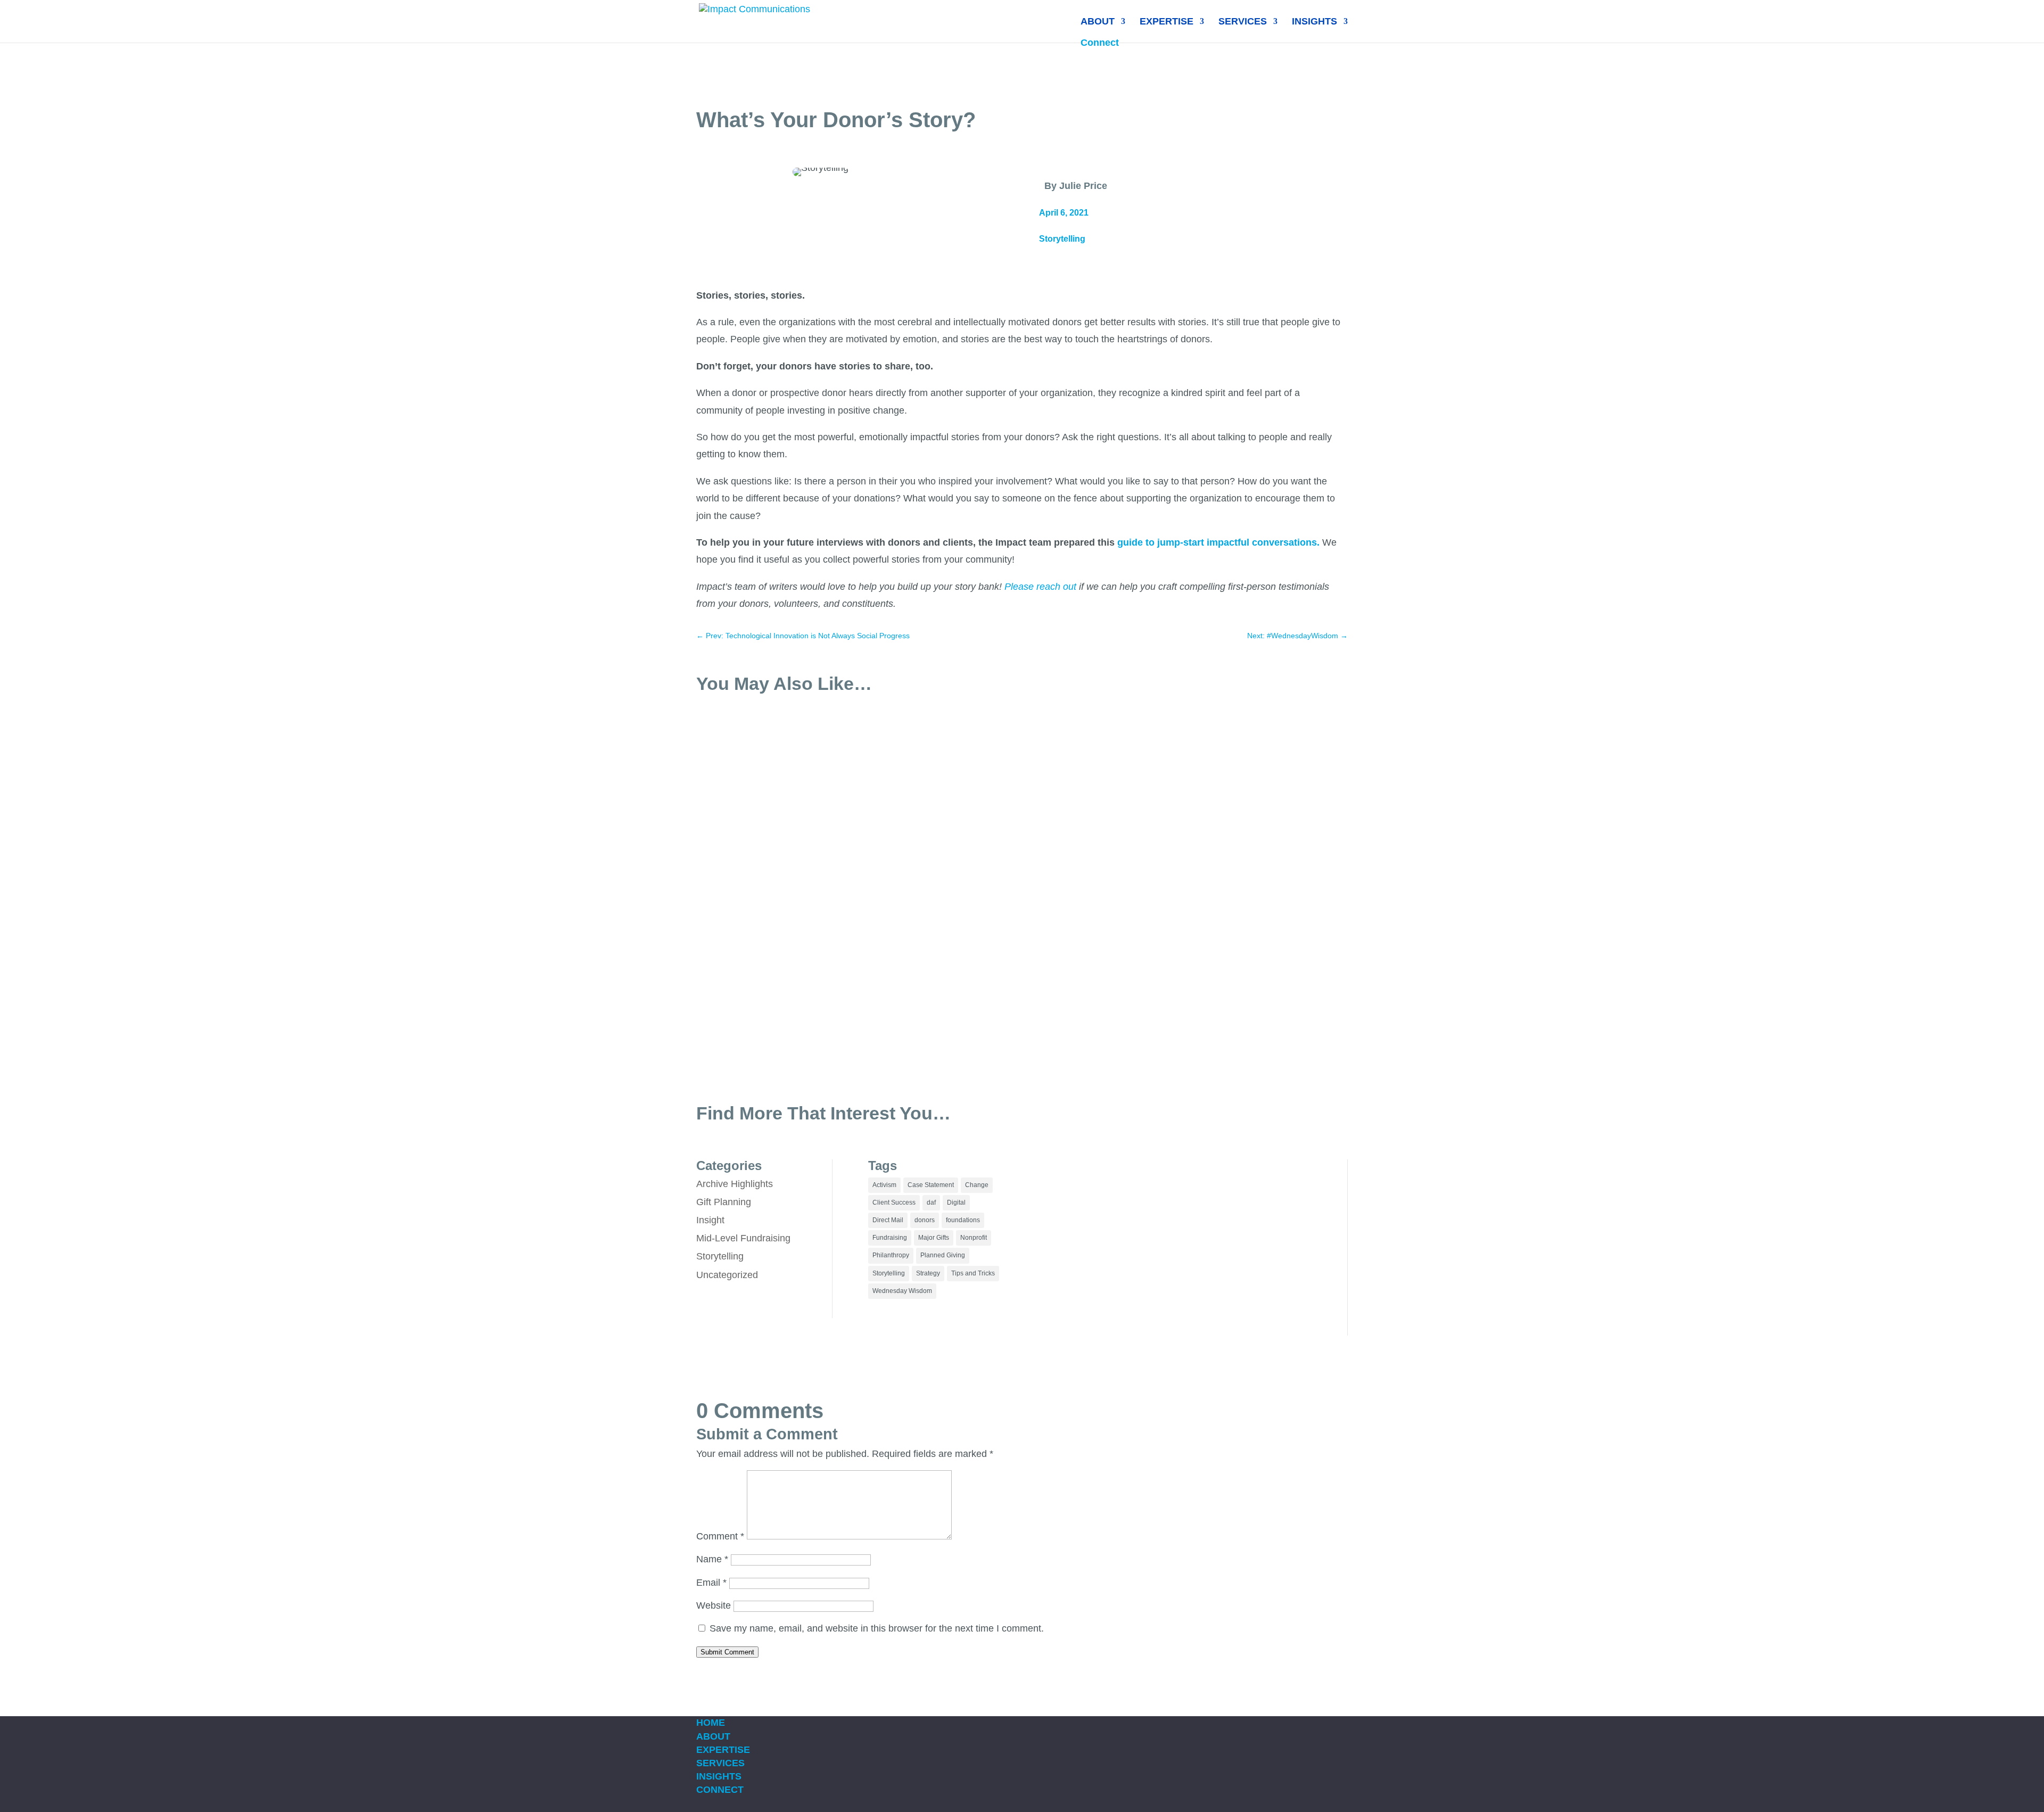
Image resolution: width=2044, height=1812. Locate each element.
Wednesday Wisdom (902, 1291)
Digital (956, 1202)
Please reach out (1042, 587)
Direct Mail (888, 1220)
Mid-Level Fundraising (743, 1238)
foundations (963, 1220)
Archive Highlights (735, 1184)
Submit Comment (727, 1652)
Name (712, 1559)
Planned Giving (943, 1255)
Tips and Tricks (973, 1273)
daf (931, 1202)
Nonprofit (974, 1238)
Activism (884, 1185)
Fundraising (890, 1238)
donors (925, 1220)
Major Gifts (934, 1238)
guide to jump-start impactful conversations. (1218, 542)
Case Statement (931, 1185)
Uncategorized (727, 1275)
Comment (720, 1536)
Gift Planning (724, 1202)
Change (977, 1185)
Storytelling (1062, 239)
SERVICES (1243, 22)
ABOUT (1098, 22)
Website (714, 1605)
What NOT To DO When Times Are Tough (799, 869)
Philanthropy (891, 1255)
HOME (711, 1723)
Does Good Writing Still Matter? (778, 751)
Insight (710, 1220)
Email (711, 1583)
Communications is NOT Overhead (785, 988)
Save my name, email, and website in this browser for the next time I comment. (877, 1628)
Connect (1100, 43)
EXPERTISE (1167, 22)
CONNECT (720, 1790)
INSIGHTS (1314, 22)
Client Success (894, 1202)
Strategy (928, 1273)
